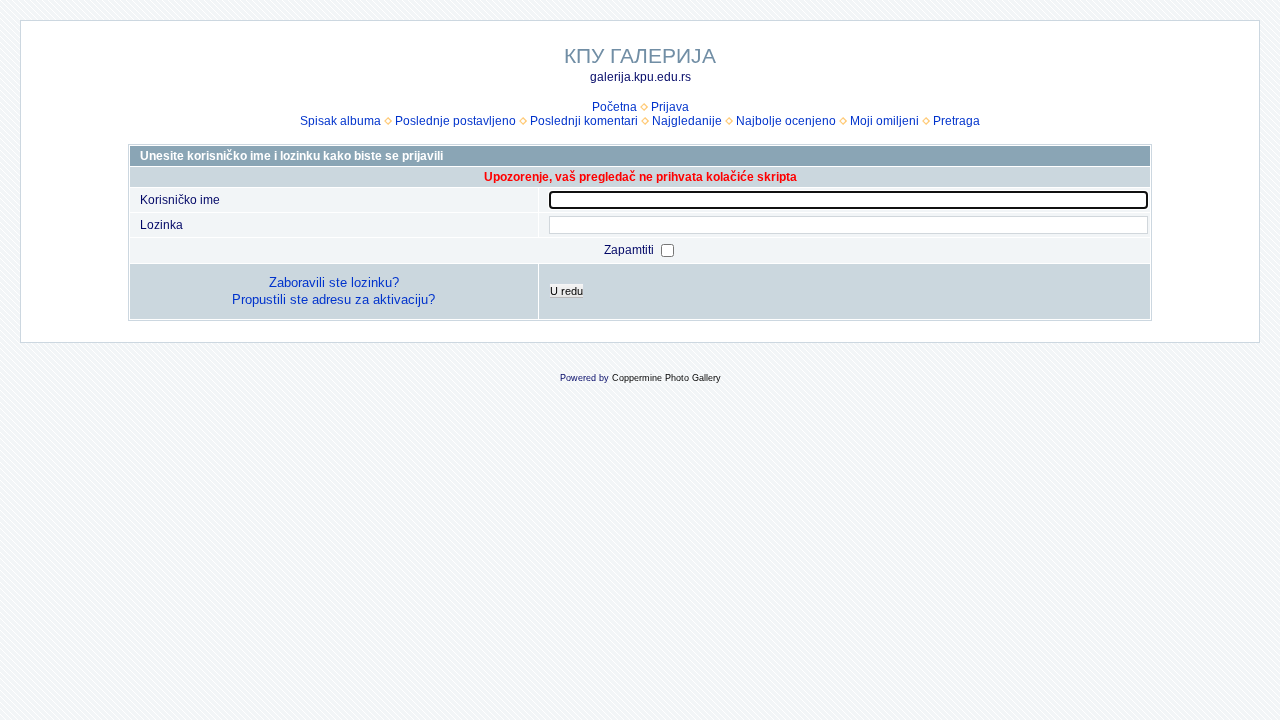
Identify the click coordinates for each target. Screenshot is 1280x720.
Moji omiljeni (884, 121)
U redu (566, 291)
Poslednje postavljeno (455, 121)
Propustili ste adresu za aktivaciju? (333, 299)
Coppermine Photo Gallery (666, 378)
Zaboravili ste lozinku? (334, 282)
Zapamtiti (630, 250)
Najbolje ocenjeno (786, 121)
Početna (614, 107)
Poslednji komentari (584, 121)
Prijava (670, 107)
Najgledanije (687, 121)
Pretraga (956, 121)
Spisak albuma (340, 121)
